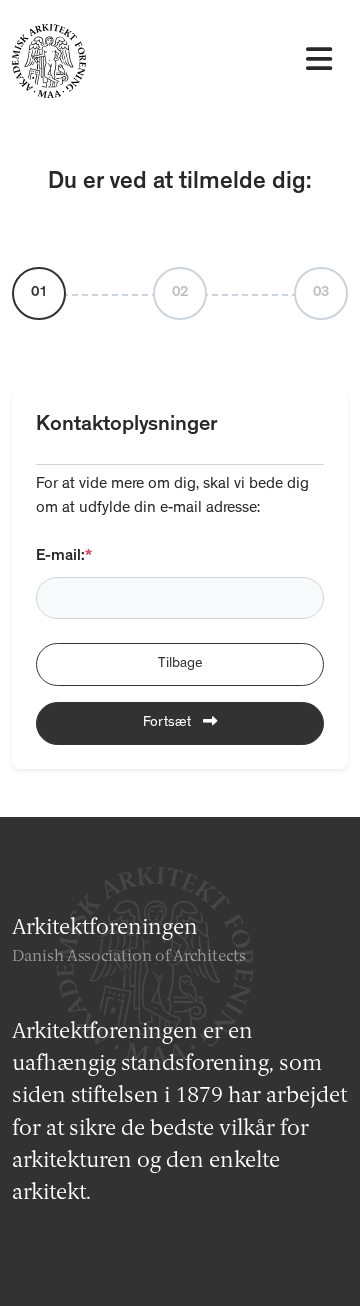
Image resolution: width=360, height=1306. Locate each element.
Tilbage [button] (180, 664)
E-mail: (64, 557)
